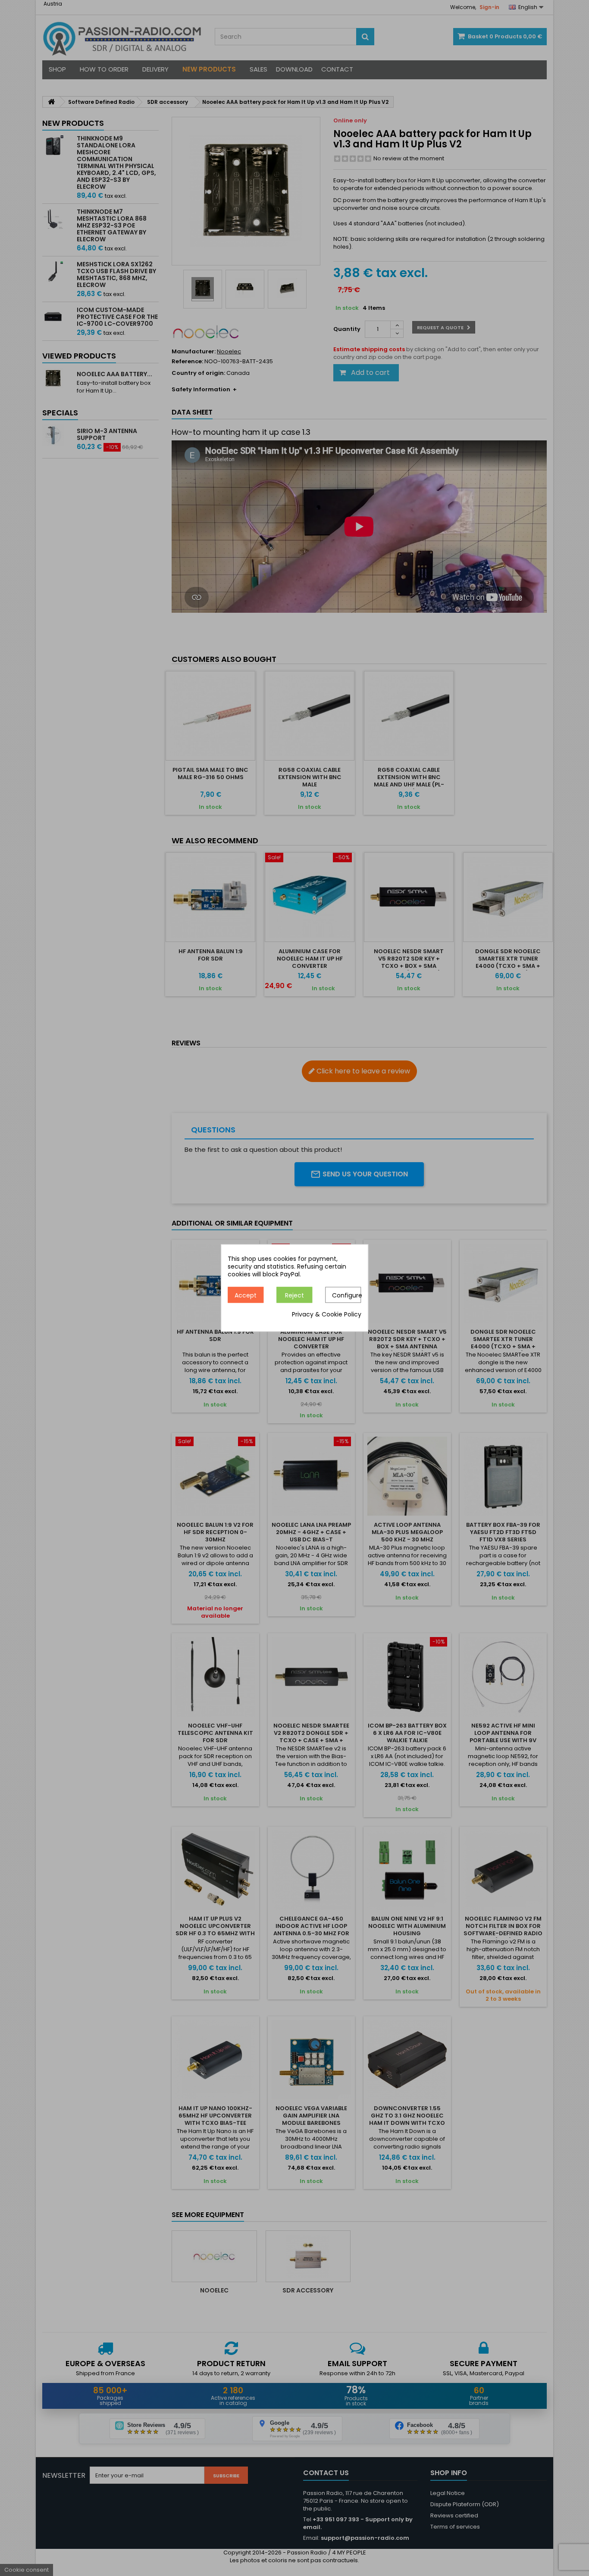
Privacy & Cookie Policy (327, 1315)
